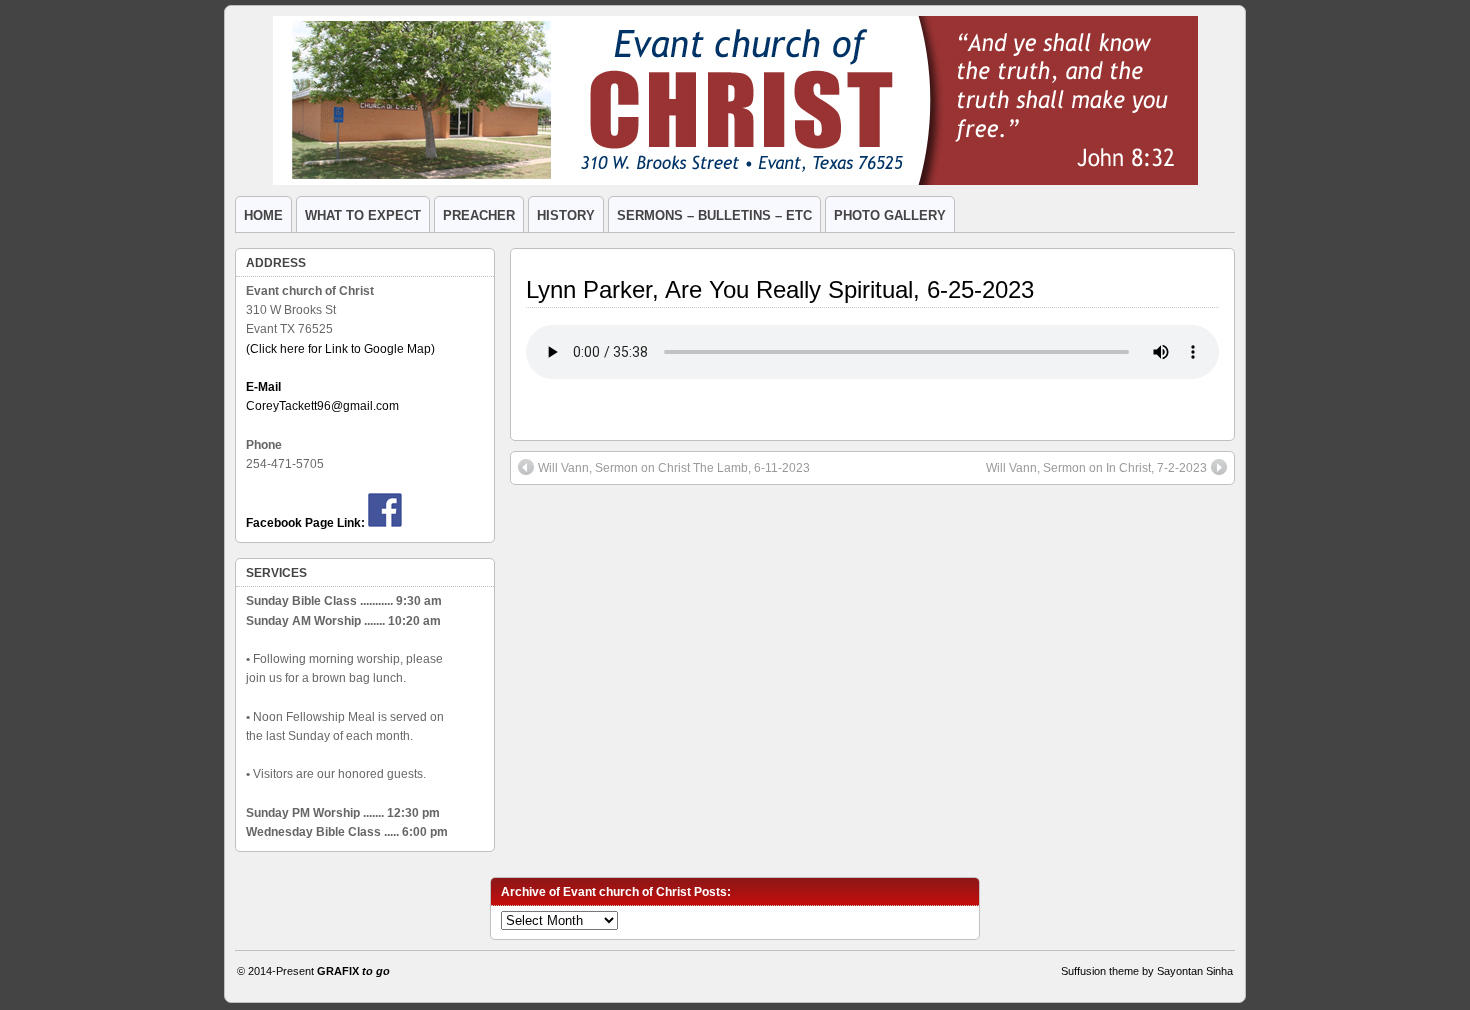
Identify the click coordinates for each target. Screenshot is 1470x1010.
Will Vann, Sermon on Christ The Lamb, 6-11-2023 (674, 468)
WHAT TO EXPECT (363, 215)
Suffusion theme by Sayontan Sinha (1147, 971)
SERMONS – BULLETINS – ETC (714, 215)
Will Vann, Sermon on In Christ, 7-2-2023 (1096, 468)
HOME (263, 215)
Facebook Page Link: (305, 523)
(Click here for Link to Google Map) (340, 349)
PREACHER (479, 215)
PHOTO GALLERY (890, 215)
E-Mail (263, 387)
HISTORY (566, 215)
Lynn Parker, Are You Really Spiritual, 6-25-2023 (780, 289)
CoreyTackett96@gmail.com (322, 406)
